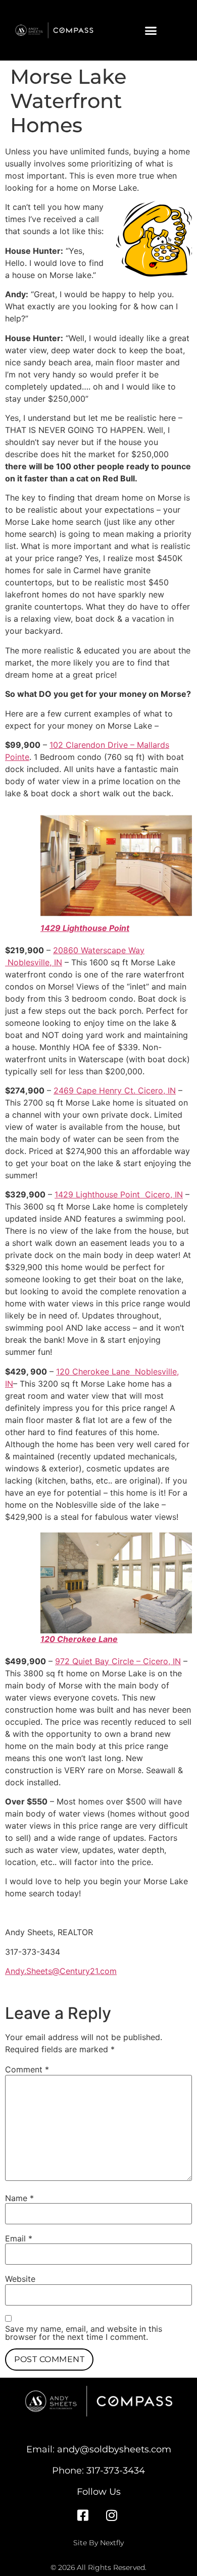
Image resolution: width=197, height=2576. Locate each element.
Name (19, 2198)
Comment (27, 2069)
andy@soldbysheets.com (114, 2449)
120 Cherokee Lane (79, 1639)
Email (19, 2238)
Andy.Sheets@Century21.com (61, 1971)
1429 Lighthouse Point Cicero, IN (119, 1194)
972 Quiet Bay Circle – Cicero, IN (118, 1661)
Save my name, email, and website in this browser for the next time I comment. (84, 2333)
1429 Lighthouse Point (85, 928)
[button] (151, 30)
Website (20, 2279)
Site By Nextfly (98, 2543)
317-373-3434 (116, 2470)
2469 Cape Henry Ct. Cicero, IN (115, 1090)
